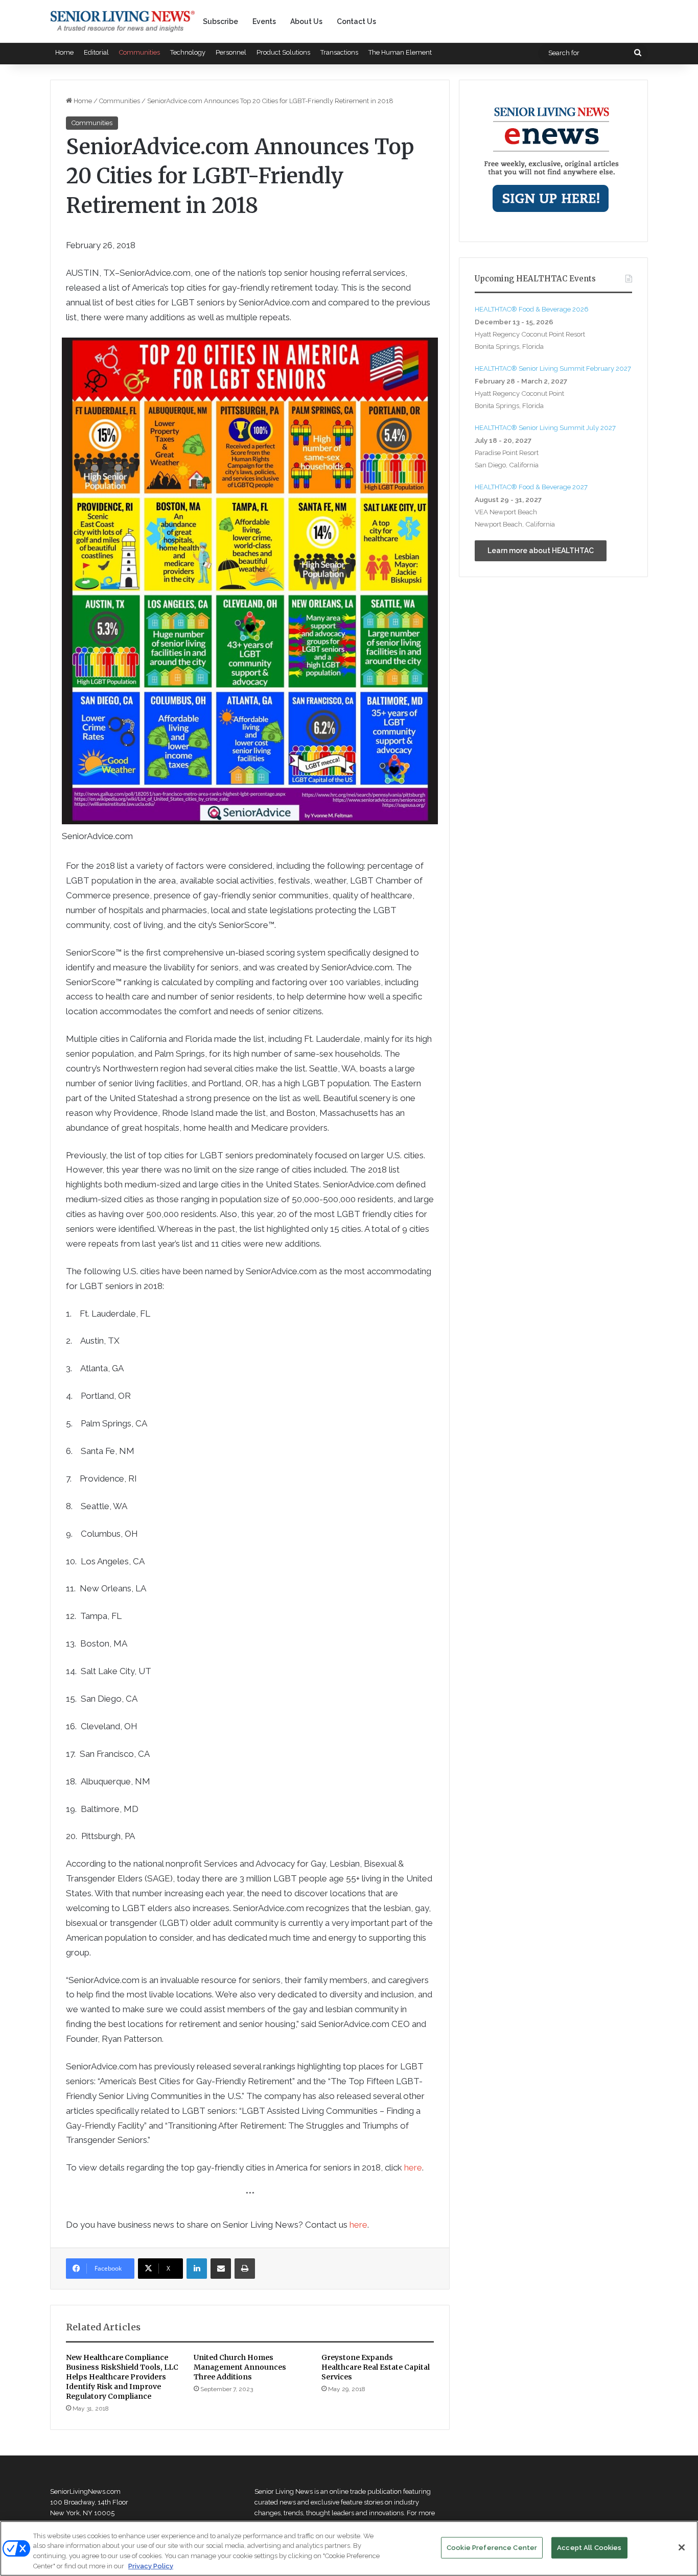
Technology (188, 52)
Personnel (231, 52)
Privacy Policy (151, 2566)
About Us (306, 21)
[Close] (682, 2547)
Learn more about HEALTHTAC (541, 551)
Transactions (339, 52)
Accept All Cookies (589, 2548)
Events (264, 21)
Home (64, 52)
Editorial (96, 52)
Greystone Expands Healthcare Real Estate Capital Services (376, 2367)
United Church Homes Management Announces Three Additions (240, 2367)
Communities (139, 52)
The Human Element (400, 52)
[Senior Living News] (123, 21)
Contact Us (356, 21)
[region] (349, 2548)
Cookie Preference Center (492, 2548)
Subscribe (220, 21)
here (413, 2167)
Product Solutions (283, 52)
